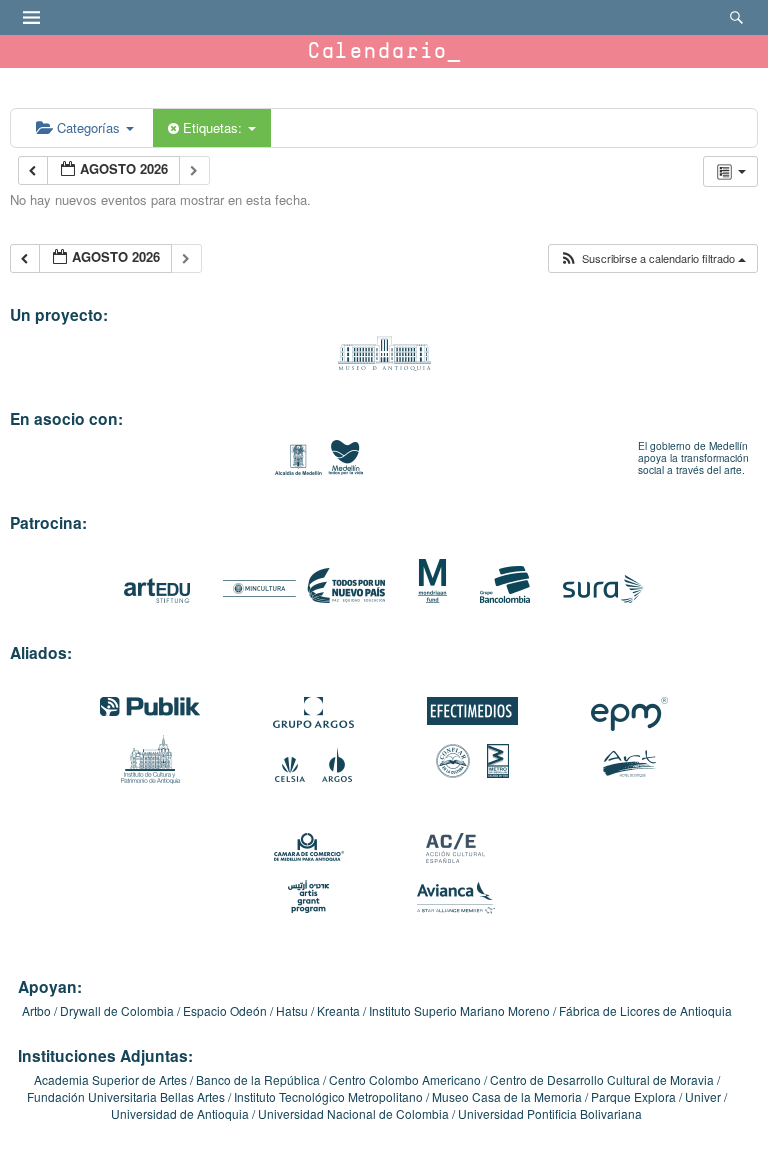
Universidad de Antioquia (180, 1113)
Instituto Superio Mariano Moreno (459, 1010)
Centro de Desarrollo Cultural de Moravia (602, 1079)
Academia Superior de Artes (110, 1079)
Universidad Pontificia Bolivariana (550, 1113)
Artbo (36, 1010)
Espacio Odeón (225, 1010)
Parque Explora (633, 1096)
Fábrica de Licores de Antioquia (645, 1010)
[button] (652, 258)
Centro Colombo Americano (405, 1079)
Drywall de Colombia (117, 1010)
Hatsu (292, 1010)
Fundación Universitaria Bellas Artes (126, 1096)
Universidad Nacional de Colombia (353, 1113)
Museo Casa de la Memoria (507, 1096)
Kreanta (338, 1010)
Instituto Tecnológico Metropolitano (328, 1096)
